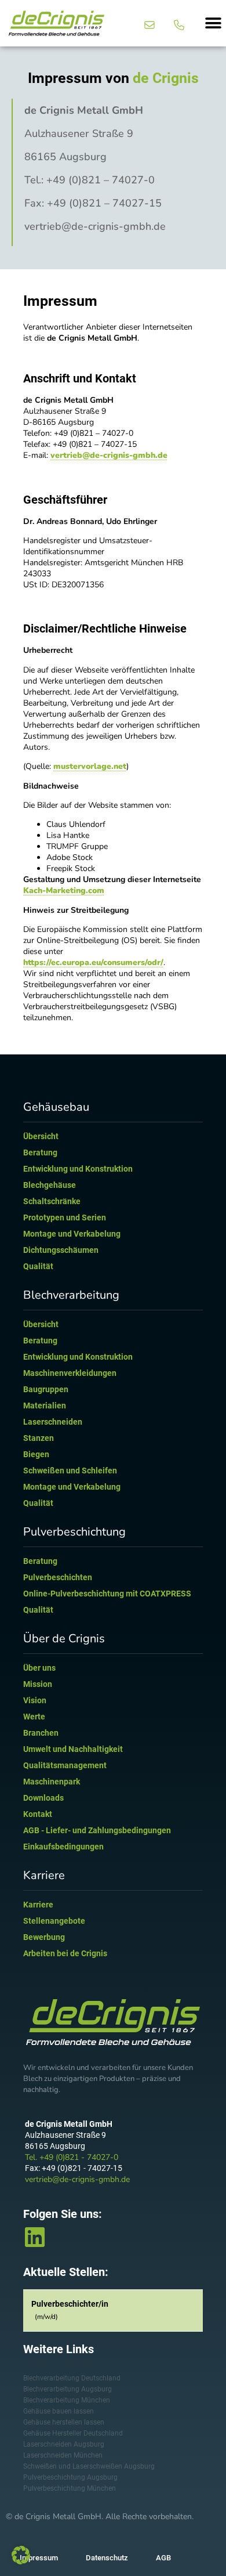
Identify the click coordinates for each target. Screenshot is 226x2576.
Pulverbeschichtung (74, 1532)
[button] (213, 24)
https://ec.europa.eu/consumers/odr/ (93, 962)
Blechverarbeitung (71, 1295)
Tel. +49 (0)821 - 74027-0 (72, 2157)
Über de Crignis (64, 1639)
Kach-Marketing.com (64, 890)
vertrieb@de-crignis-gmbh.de (109, 455)
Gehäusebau (56, 1107)
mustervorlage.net (90, 766)
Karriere (44, 1875)
